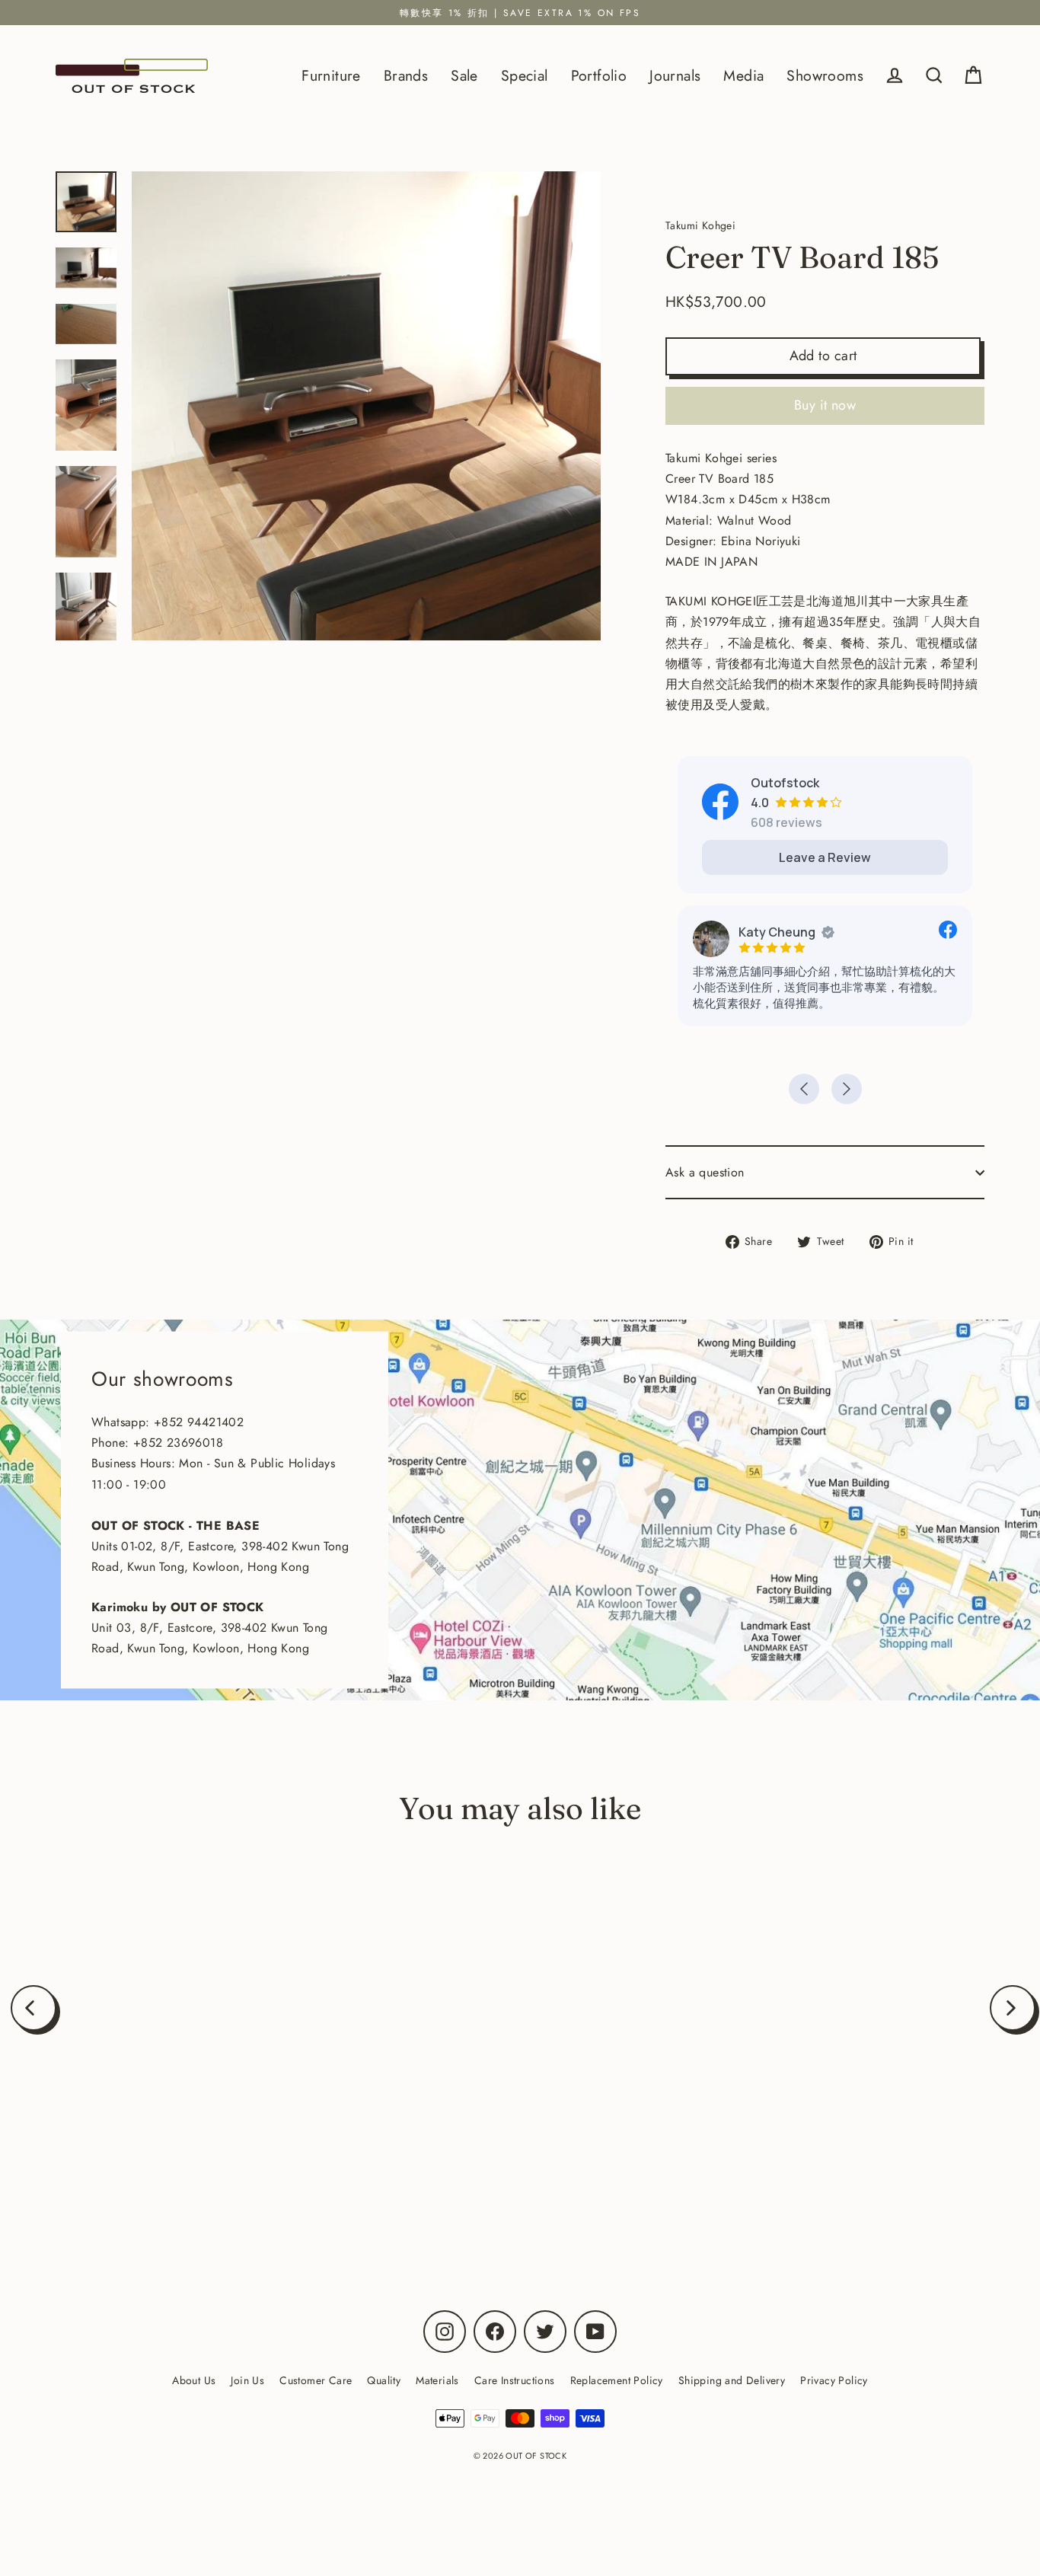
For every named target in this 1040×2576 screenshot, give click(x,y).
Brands (406, 75)
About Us (194, 2380)
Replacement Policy (617, 2380)
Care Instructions (515, 2380)
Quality (384, 2380)
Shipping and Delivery (732, 2380)
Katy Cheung (777, 932)
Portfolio (599, 75)
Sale (464, 75)
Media (743, 75)
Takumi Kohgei (190, 2169)
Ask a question (705, 1172)
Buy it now (825, 405)
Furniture (331, 75)
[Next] (1013, 2008)
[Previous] (33, 2008)
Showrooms (825, 75)
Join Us (247, 2380)
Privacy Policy (834, 2380)
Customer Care (316, 2380)
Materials (437, 2380)
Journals (675, 75)
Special (525, 75)
